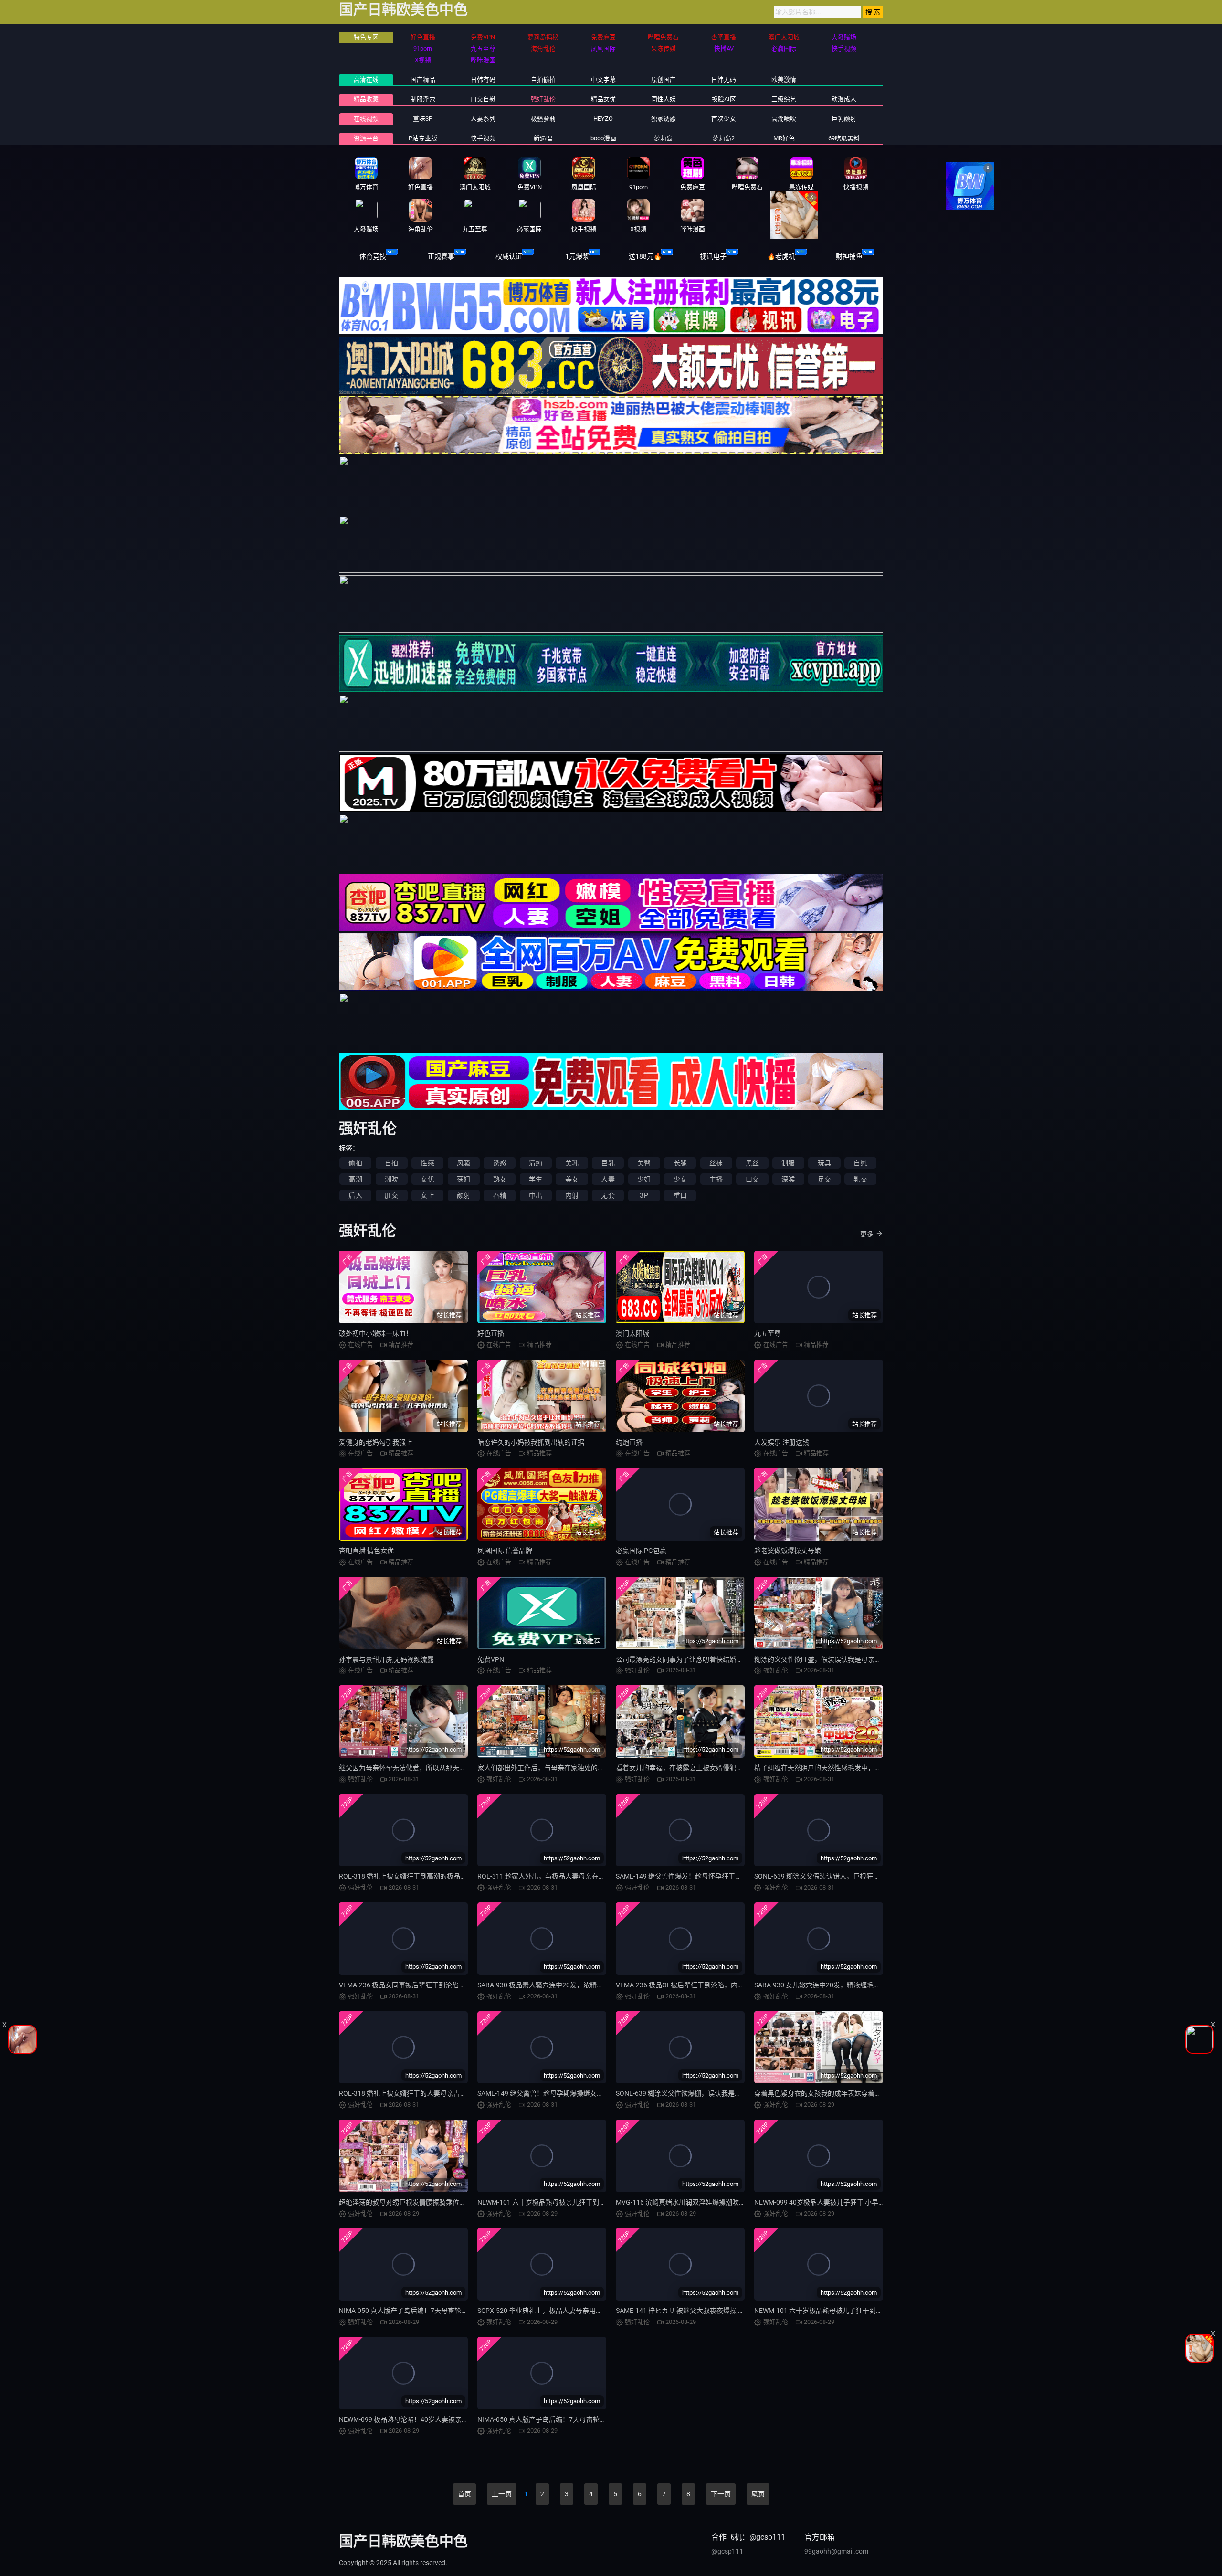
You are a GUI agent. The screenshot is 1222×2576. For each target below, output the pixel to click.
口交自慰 (483, 99)
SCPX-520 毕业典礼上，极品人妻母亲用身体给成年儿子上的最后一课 (580, 2311)
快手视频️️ (483, 138)
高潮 (355, 1179)
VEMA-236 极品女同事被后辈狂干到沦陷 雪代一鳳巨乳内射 (426, 1985)
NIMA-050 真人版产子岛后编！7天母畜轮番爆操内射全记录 (427, 2311)
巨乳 (608, 1163)
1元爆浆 (577, 256)
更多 (867, 1234)
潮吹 (391, 1179)
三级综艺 (784, 99)
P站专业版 (423, 138)
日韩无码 (724, 79)
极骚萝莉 (543, 119)
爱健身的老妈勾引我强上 (376, 1442)
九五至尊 (768, 1333)
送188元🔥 (645, 256)
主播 (716, 1179)
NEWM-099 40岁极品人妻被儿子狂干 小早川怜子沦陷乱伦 (840, 2202)
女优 (427, 1179)
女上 (427, 1195)
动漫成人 (844, 99)
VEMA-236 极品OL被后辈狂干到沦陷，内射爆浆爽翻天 (697, 1985)
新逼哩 (543, 138)
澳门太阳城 (632, 1333)
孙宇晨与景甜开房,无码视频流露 (386, 1659)
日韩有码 (483, 79)
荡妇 (464, 1179)
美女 (572, 1179)
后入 (355, 1195)
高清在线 (366, 79)
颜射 (464, 1195)
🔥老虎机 (781, 256)
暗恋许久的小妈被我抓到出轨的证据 (531, 1442)
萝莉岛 (663, 138)
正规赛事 (441, 256)
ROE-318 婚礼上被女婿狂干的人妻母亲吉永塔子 (410, 2093)
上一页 (502, 2494)
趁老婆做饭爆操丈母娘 (788, 1551)
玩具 (824, 1163)
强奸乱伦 (543, 99)
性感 (427, 1163)
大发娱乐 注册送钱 (782, 1442)
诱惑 (500, 1163)
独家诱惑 (664, 119)
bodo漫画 (603, 138)
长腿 (680, 1163)
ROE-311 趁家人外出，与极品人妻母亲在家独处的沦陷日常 (565, 1876)
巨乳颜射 (844, 119)
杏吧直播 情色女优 (366, 1551)
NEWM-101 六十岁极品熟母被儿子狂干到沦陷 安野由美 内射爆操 (850, 2311)
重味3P (423, 119)
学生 (536, 1179)
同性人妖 (664, 99)
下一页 (721, 2494)
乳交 (860, 1179)
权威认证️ (509, 256)
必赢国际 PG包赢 (641, 1551)
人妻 (608, 1179)
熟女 (500, 1179)
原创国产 (664, 79)
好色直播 (491, 1333)
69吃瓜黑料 (844, 138)
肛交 (391, 1195)
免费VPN (491, 1659)
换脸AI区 (724, 99)
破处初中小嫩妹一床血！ (376, 1333)
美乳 (572, 1163)
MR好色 (784, 138)
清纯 (536, 1163)
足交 (824, 1179)
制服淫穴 (423, 99)
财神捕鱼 (849, 256)
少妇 (644, 1179)
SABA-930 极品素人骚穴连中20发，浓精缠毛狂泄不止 (557, 1985)
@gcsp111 (727, 2551)
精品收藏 (366, 99)
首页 (464, 2494)
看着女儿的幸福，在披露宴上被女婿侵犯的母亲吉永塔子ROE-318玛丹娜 (722, 1768)
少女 (680, 1179)
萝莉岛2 (724, 138)
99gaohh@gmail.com (836, 2551)
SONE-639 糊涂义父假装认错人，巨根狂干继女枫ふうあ (837, 1876)
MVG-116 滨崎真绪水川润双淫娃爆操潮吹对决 (684, 2202)
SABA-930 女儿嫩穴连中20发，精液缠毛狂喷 (821, 1985)
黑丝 (752, 1163)
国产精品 (423, 79)
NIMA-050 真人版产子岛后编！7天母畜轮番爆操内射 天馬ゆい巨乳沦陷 (583, 2419)
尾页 (758, 2494)
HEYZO (603, 119)
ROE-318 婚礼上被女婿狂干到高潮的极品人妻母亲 (413, 1876)
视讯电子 (713, 256)
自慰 (860, 1163)
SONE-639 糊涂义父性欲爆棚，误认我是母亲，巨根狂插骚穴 (705, 2093)
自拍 (391, 1163)
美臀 (644, 1163)
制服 (788, 1163)
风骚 (464, 1163)
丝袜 (716, 1163)
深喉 (788, 1179)
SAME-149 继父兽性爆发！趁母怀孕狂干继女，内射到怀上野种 (709, 1876)
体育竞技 (373, 256)
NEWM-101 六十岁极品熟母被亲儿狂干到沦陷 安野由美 (559, 2202)
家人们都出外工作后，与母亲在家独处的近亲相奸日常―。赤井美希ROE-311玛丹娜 (601, 1768)
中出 (536, 1195)
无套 (608, 1195)
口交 (752, 1179)
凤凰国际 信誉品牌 (505, 1551)
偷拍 (355, 1163)
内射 (572, 1195)
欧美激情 (784, 79)
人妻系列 (483, 119)
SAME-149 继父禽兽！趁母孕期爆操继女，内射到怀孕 (557, 2093)
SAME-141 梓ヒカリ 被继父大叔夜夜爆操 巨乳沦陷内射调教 (704, 2311)
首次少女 (724, 119)
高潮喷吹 (784, 119)
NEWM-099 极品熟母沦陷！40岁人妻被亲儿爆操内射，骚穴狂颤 (434, 2419)
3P (644, 1195)
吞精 (500, 1195)
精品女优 (603, 99)
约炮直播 (629, 1442)
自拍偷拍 (543, 79)
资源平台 (366, 138)
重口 (680, 1195)
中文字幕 (603, 79)
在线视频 (366, 119)
